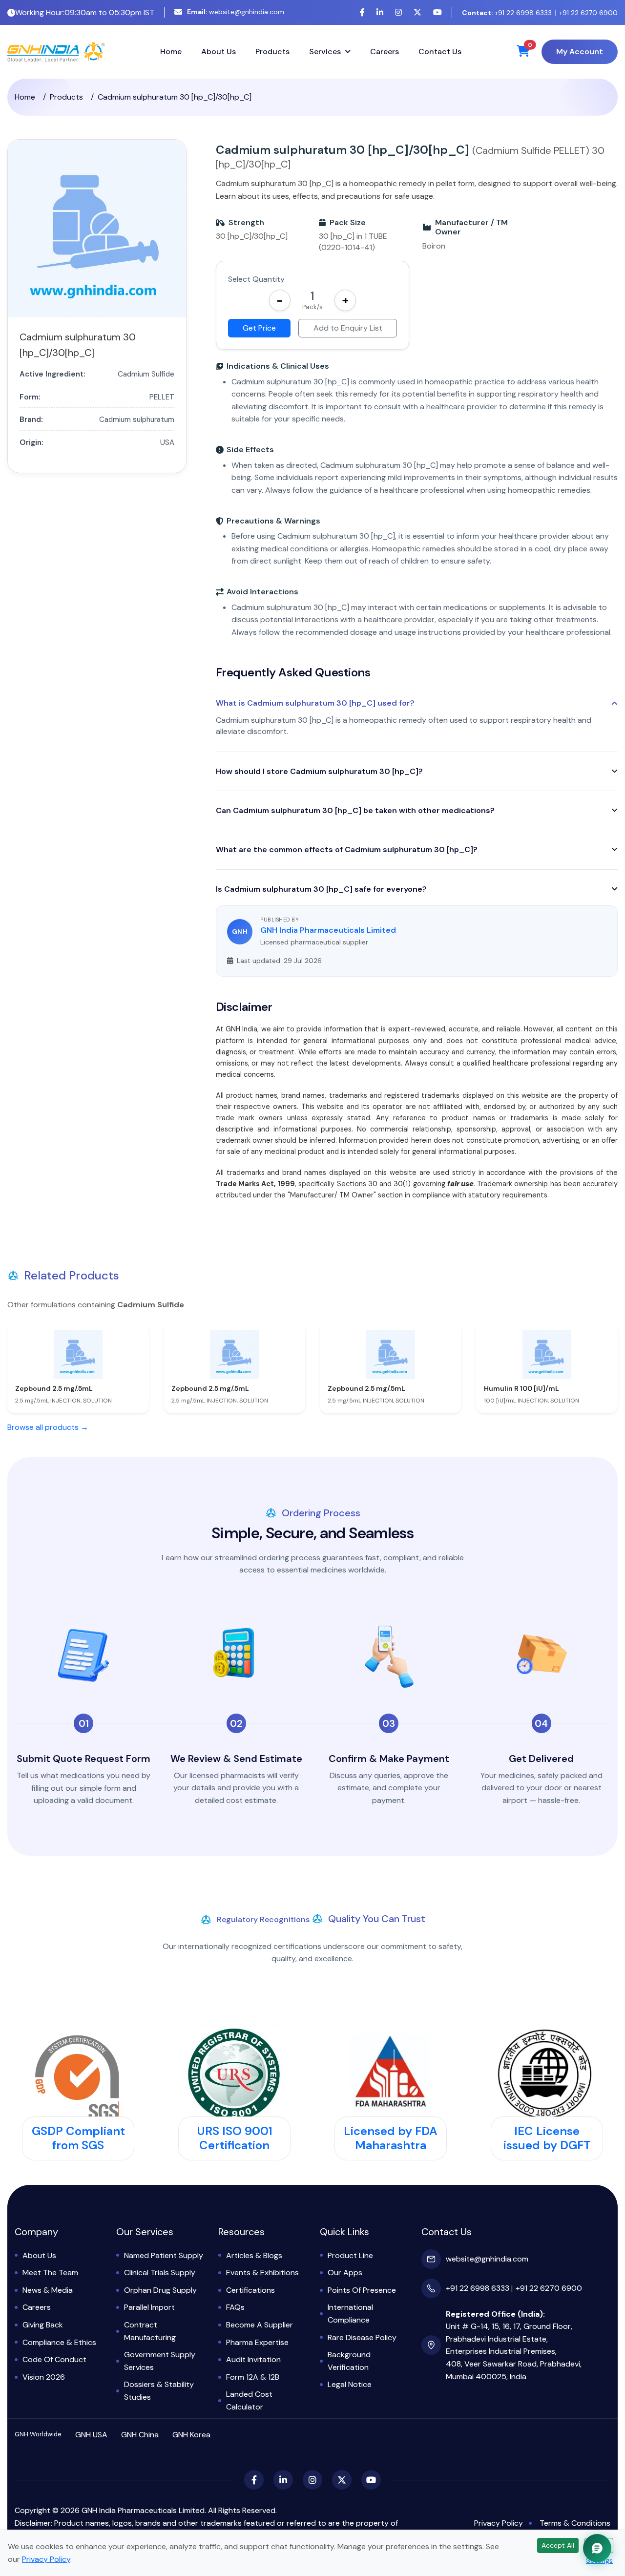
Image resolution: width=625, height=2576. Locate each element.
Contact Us (440, 52)
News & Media (48, 2290)
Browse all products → (48, 1427)
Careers (385, 52)
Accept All (558, 2545)
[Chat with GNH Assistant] (597, 2548)
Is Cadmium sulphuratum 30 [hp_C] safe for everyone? (321, 889)
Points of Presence (362, 2290)
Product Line (350, 2255)
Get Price (259, 328)
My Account (580, 52)
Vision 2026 (44, 2377)
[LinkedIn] (380, 12)
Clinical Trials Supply (160, 2272)
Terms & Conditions (575, 2523)
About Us (219, 52)
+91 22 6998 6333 (507, 13)
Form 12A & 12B (253, 2377)
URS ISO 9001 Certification (235, 2138)
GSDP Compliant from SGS (78, 2138)
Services (325, 52)
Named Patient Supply (164, 2255)
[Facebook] (362, 12)
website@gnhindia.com (236, 12)
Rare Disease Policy (362, 2337)
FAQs (235, 2307)
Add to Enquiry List (348, 328)
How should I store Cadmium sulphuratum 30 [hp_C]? (319, 771)
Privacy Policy (499, 2523)
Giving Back (43, 2325)
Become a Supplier (260, 2325)
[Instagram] (398, 12)
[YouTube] (437, 12)
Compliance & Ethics (59, 2342)
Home (171, 52)
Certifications (250, 2290)
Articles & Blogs (254, 2255)
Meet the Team (50, 2272)
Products (272, 52)
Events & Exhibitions (262, 2272)
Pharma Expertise (257, 2342)
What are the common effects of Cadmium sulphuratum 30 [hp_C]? (347, 849)
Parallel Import (149, 2307)
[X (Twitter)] (417, 12)
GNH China (140, 2435)
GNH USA (91, 2435)
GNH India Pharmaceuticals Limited (328, 930)
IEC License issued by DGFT (547, 2138)
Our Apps (345, 2272)
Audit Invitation (253, 2359)
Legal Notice (350, 2384)
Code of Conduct (54, 2359)
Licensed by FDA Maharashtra (391, 2138)
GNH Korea (191, 2435)
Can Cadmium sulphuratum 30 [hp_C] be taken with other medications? (355, 810)
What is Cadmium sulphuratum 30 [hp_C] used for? (315, 703)
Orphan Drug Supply (160, 2290)
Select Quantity (256, 279)
